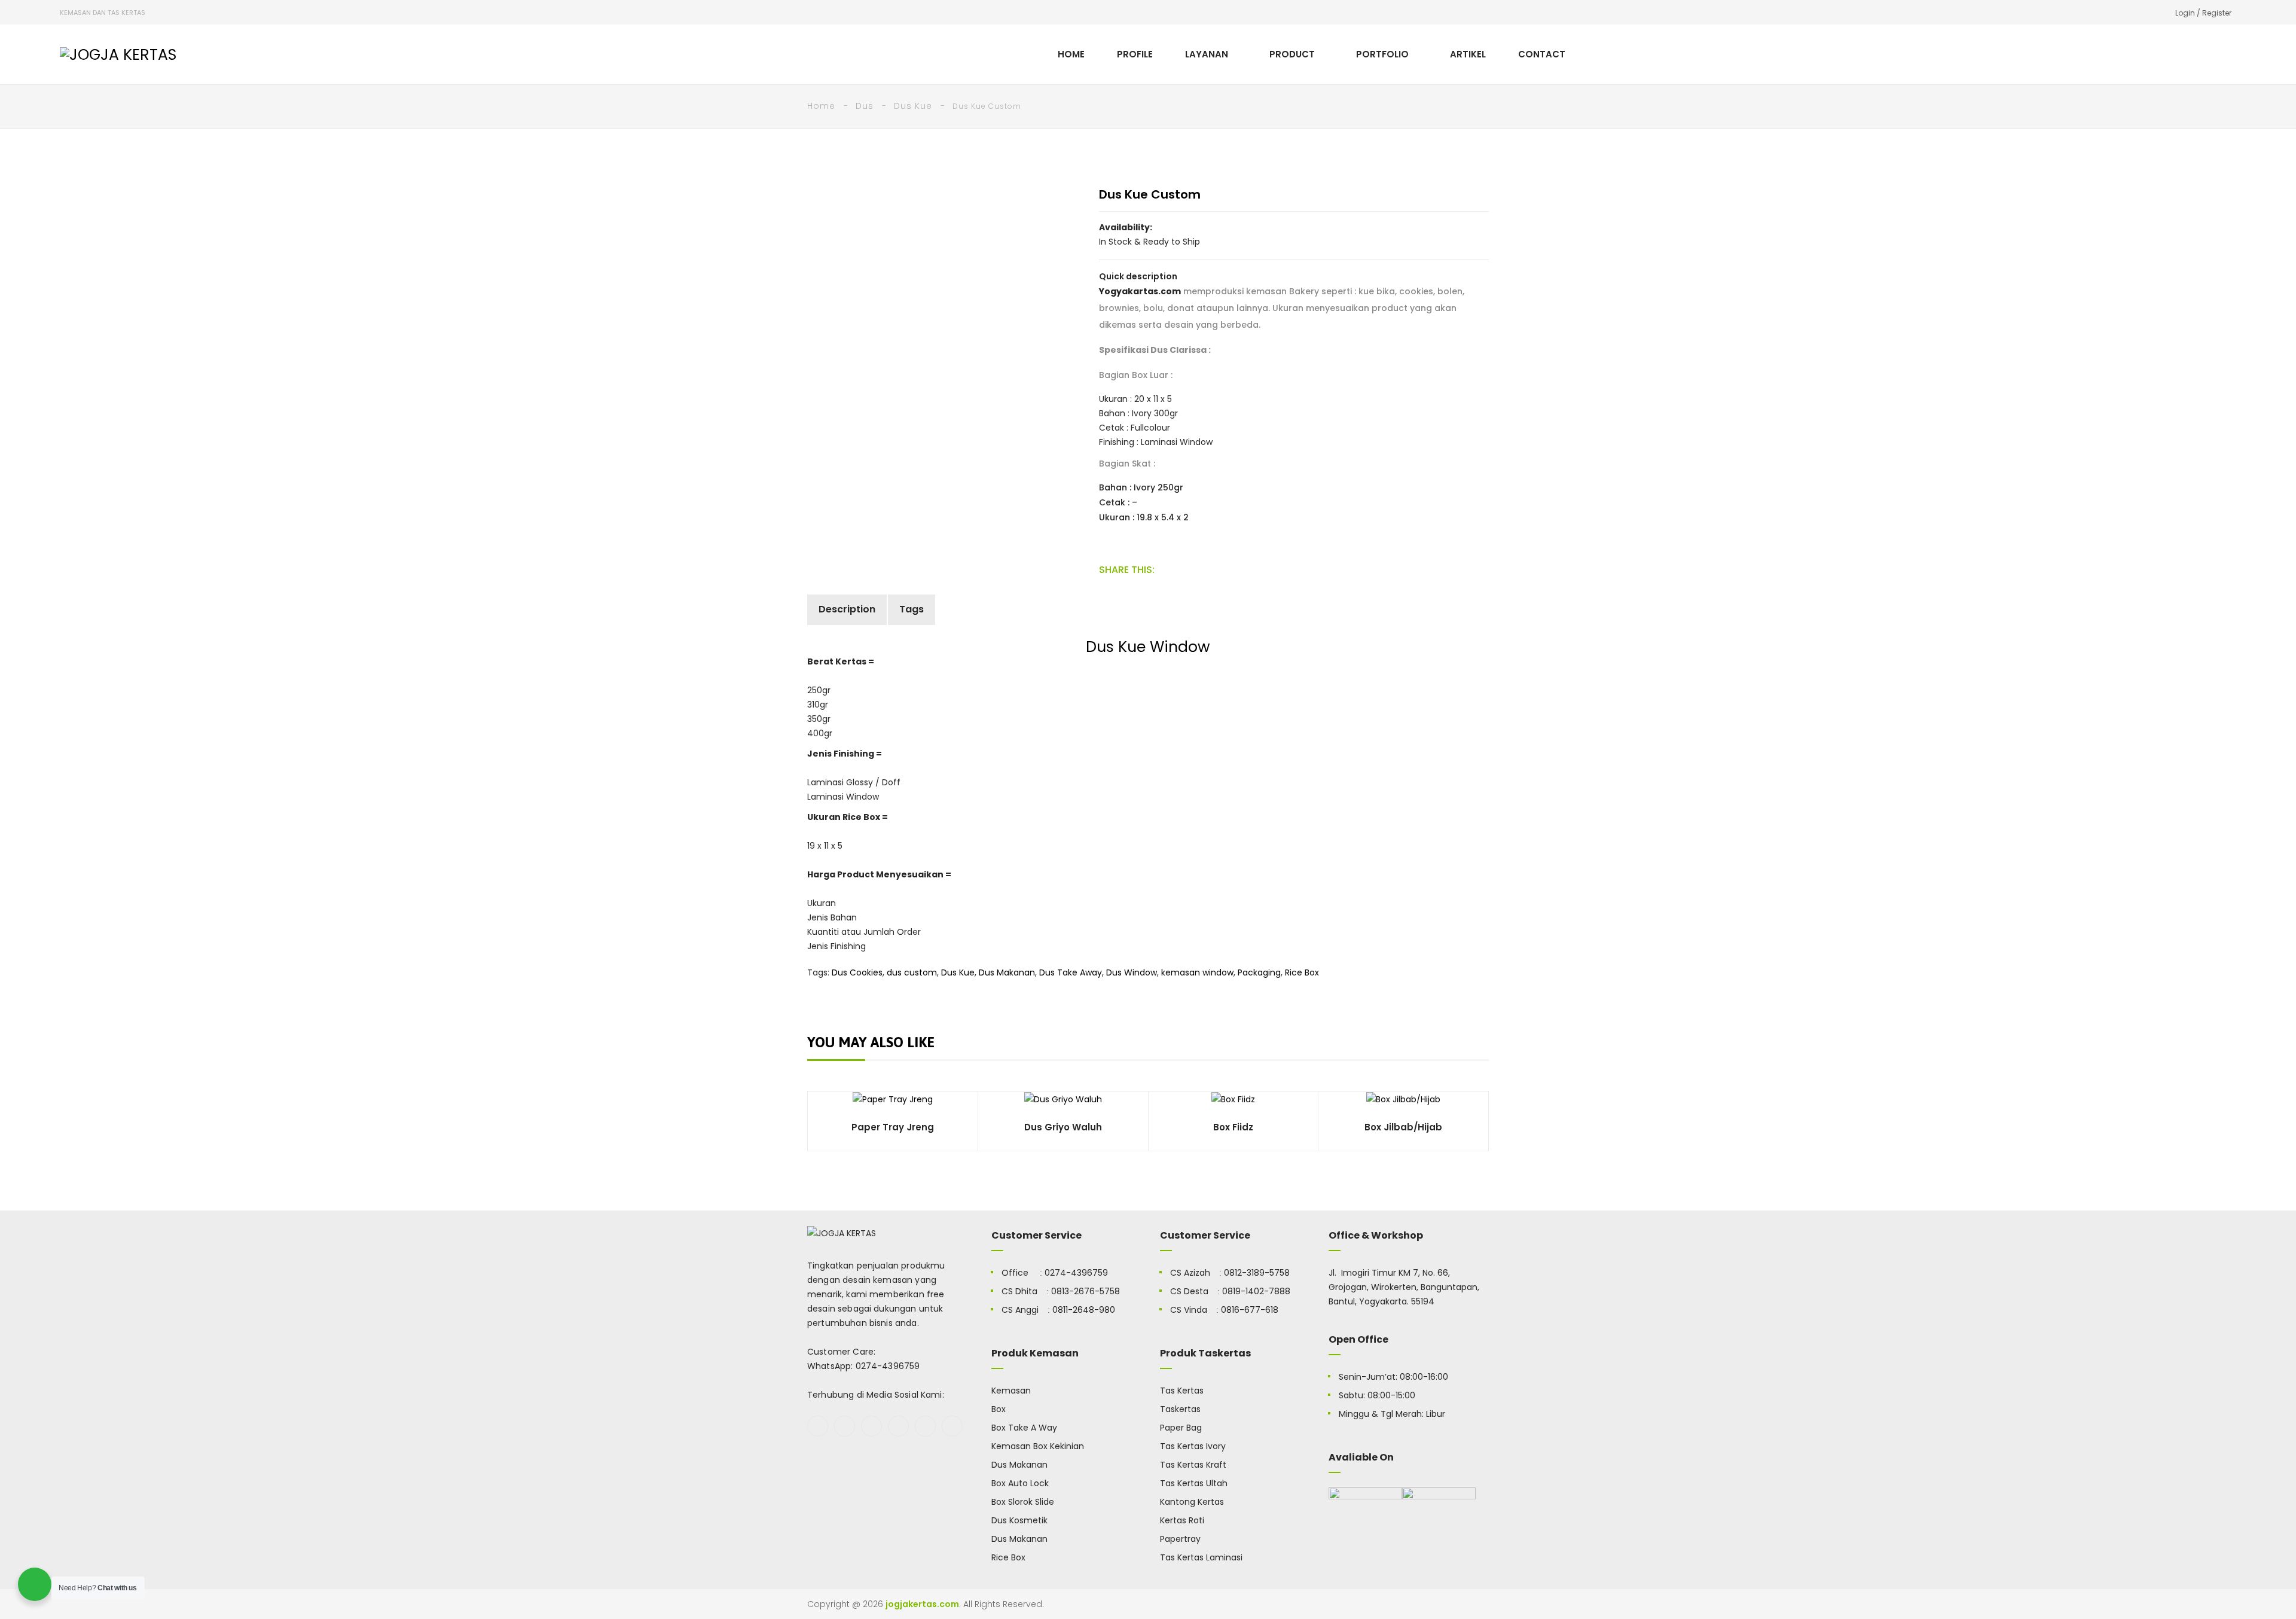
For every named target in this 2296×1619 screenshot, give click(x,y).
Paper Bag (1181, 1428)
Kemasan (1011, 1391)
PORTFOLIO (1382, 54)
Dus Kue (913, 106)
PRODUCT (1292, 54)
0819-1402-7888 (1256, 1291)
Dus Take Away (1071, 972)
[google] (871, 1426)
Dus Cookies (857, 972)
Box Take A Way (1024, 1428)
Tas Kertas (1182, 1391)
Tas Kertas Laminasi (1201, 1557)
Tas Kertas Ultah (1194, 1483)
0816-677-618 (1250, 1310)
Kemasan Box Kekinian (1038, 1446)
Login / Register (2203, 13)
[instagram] (898, 1426)
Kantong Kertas (1192, 1502)
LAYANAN (1207, 54)
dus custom (912, 972)
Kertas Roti (1182, 1520)
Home (821, 106)
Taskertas (1180, 1409)
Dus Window (1132, 972)
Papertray (1180, 1539)
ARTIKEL (1468, 54)
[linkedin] (952, 1426)
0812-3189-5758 (1257, 1273)
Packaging (1259, 972)
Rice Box (1302, 972)
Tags (912, 609)
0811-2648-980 (1084, 1310)
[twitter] (845, 1426)
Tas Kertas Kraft (1193, 1465)
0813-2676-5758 (1086, 1291)
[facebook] (818, 1426)
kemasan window (1197, 972)
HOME (1071, 54)
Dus (865, 106)
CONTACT (1542, 54)
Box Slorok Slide (1023, 1502)
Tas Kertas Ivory (1193, 1446)
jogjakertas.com (922, 1604)
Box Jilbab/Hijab (1403, 1127)
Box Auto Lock (1020, 1483)
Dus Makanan (1007, 972)
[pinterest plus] (925, 1426)
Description (847, 609)
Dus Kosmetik (1019, 1520)
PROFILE (1135, 54)
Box (999, 1409)
